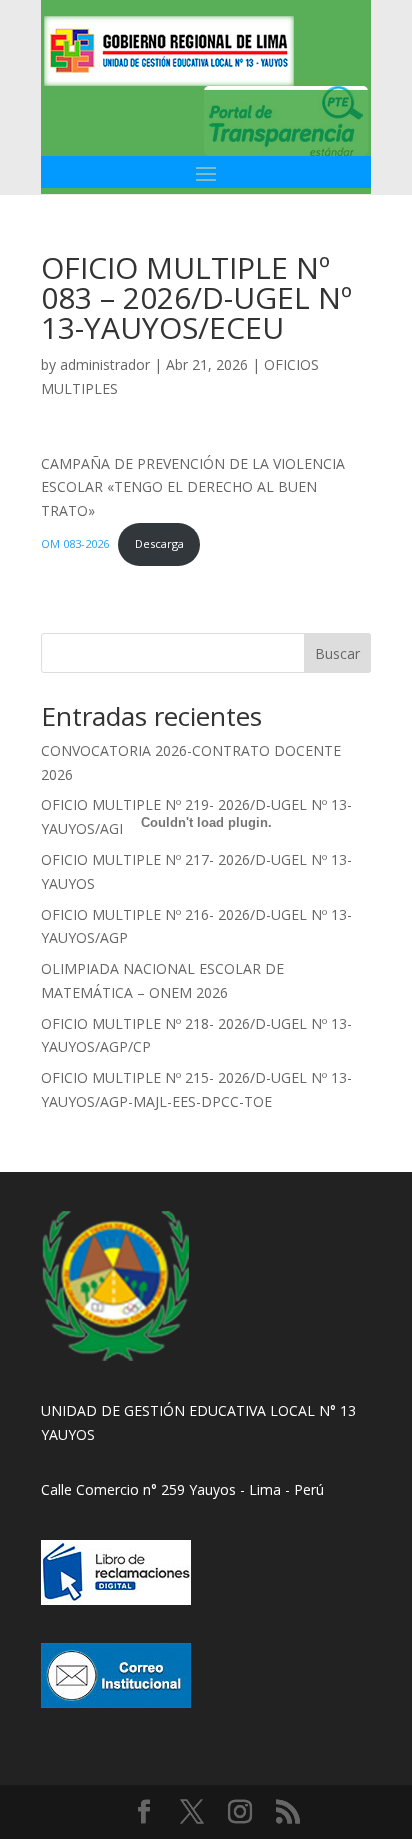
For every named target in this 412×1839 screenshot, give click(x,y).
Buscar (337, 653)
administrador (105, 364)
